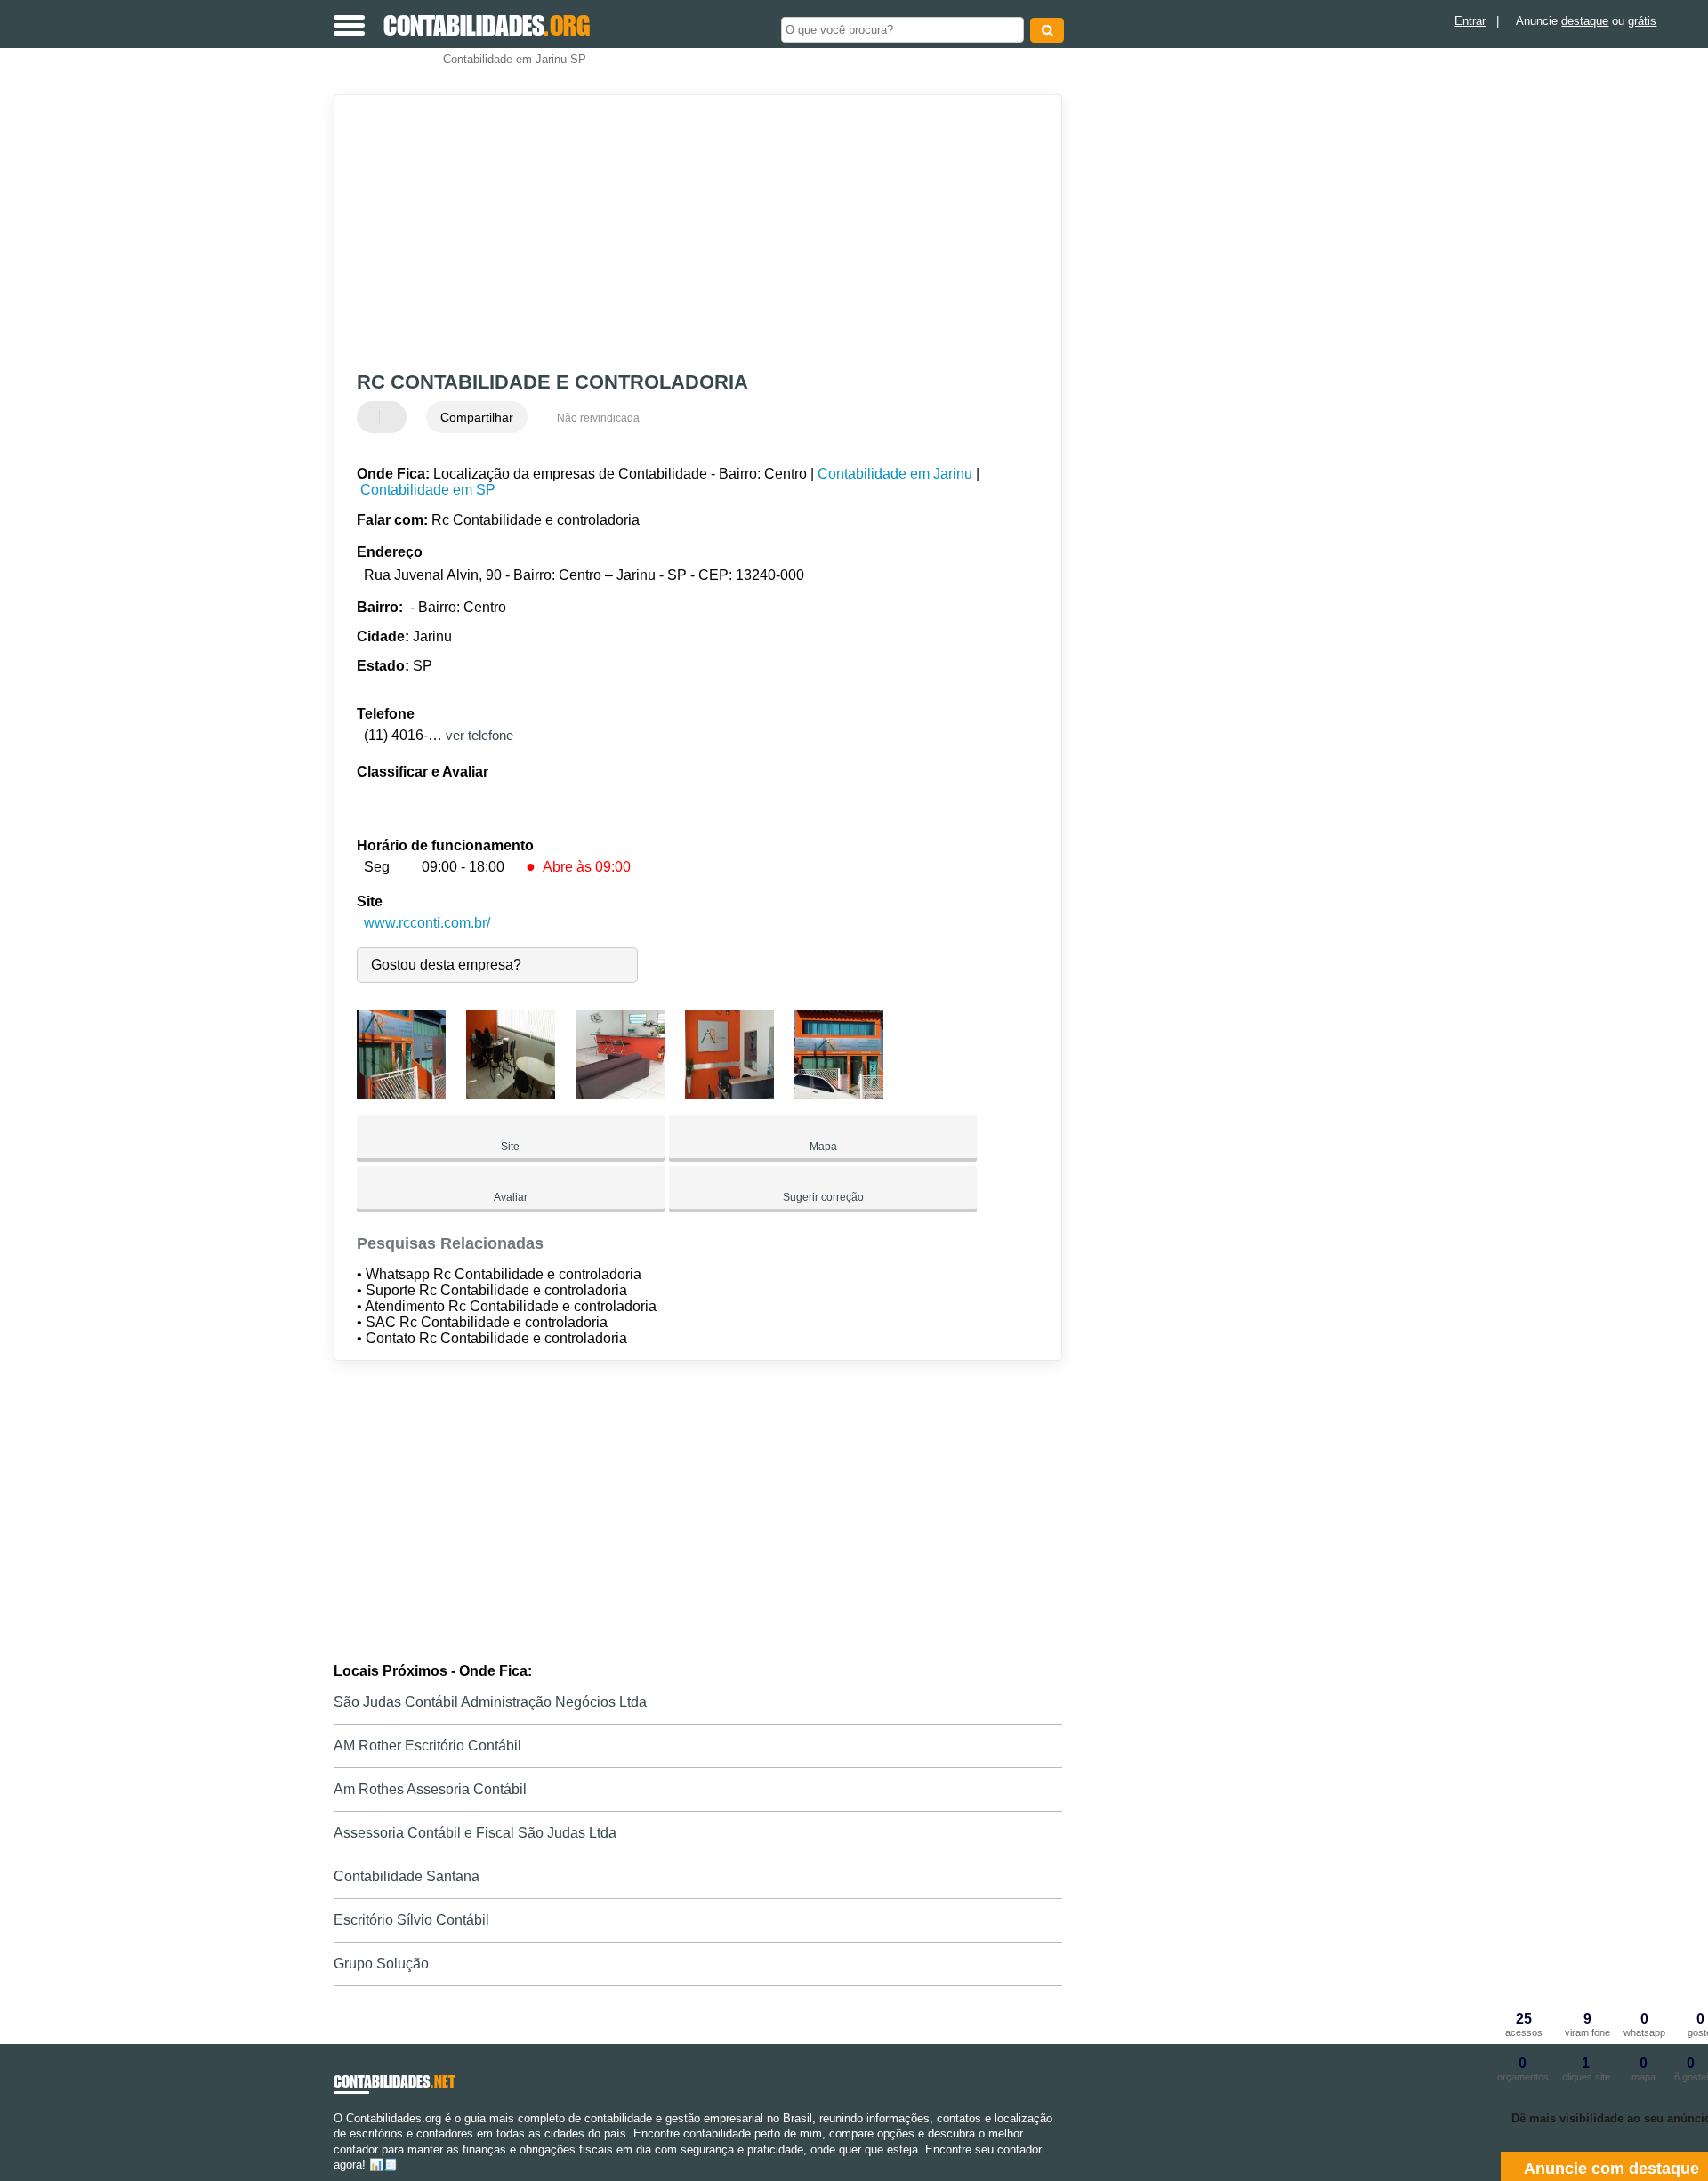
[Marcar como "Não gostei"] (395, 417)
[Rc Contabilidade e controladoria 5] (839, 1095)
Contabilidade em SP (428, 490)
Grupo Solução (381, 1964)
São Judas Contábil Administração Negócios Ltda (490, 1702)
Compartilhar (477, 417)
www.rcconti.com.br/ (427, 923)
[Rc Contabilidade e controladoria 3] (620, 1095)
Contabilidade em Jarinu (895, 474)
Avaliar (511, 1197)
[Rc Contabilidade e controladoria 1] (401, 1095)
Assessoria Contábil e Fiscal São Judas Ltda (475, 1833)
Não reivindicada (598, 418)
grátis (1642, 21)
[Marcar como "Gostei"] (373, 417)
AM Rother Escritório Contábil (427, 1746)
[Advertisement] (689, 233)
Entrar (1470, 21)
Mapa (823, 1147)
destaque (1585, 21)
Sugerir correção (823, 1197)
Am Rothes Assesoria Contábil (430, 1789)
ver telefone (479, 735)
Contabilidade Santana (407, 1876)
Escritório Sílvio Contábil (411, 1920)
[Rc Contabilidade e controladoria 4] (729, 1095)
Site (510, 1147)
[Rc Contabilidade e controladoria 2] (511, 1095)
